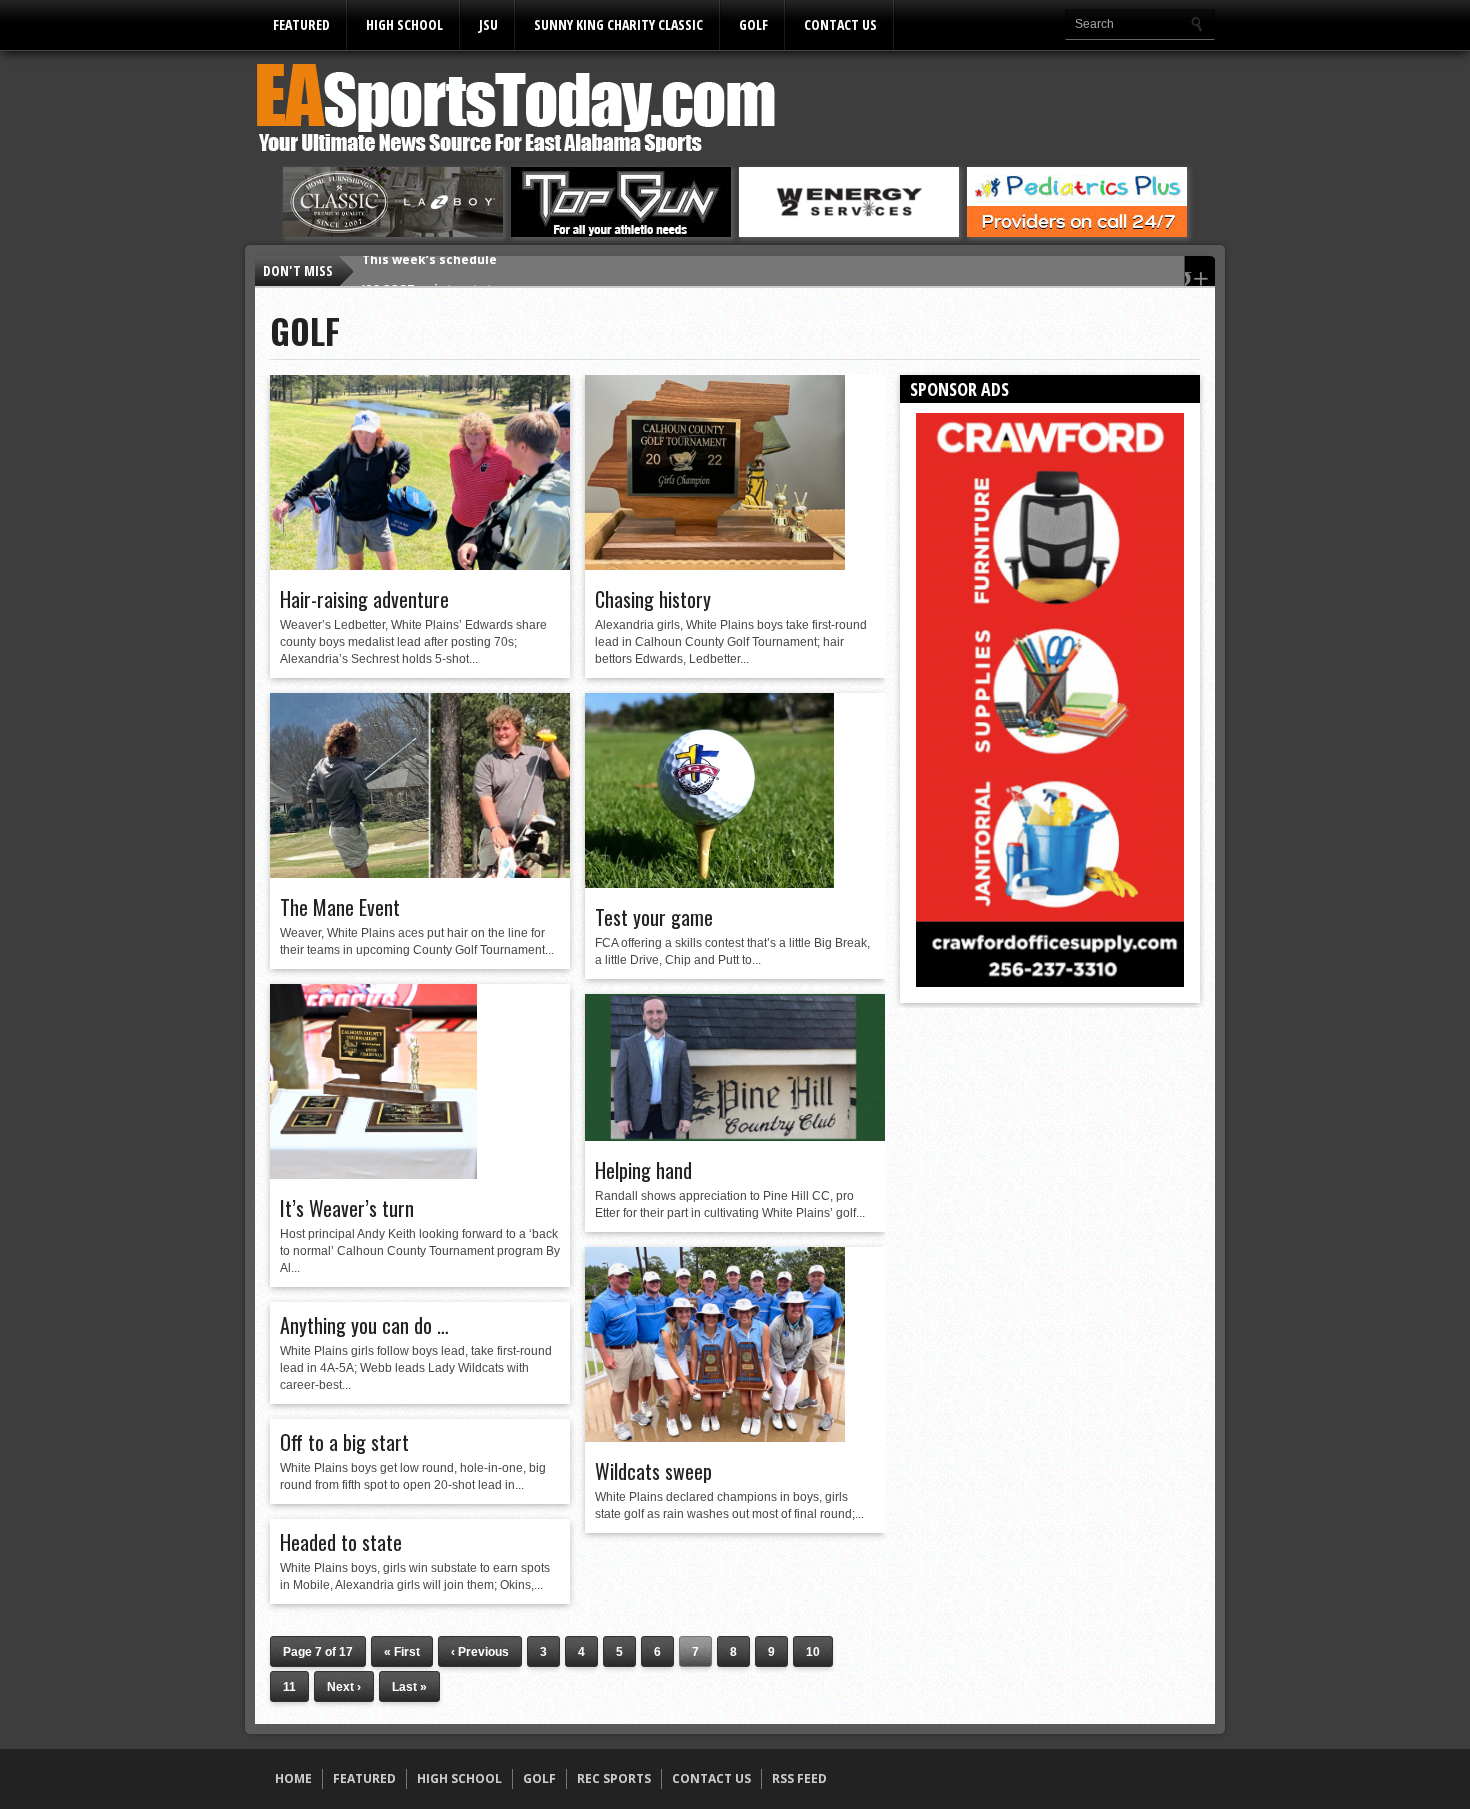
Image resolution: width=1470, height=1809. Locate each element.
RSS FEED (799, 1778)
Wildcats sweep (653, 1471)
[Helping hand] (735, 1136)
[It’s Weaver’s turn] (373, 1174)
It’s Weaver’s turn (347, 1208)
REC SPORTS (614, 1778)
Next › (344, 1687)
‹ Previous (480, 1652)
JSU (488, 24)
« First (402, 1652)
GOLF (753, 24)
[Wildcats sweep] (715, 1437)
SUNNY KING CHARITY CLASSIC (618, 24)
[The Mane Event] (420, 873)
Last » (409, 1687)
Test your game (654, 917)
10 (813, 1652)
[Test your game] (709, 883)
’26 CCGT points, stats (430, 270)
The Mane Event (340, 907)
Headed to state (341, 1542)
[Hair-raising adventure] (420, 565)
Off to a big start (344, 1442)
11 (289, 1687)
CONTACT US (840, 24)
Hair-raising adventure (364, 599)
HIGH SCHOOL (404, 24)
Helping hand (643, 1170)
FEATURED (301, 24)
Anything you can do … (364, 1325)
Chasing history (653, 599)
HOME (293, 1778)
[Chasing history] (715, 565)
